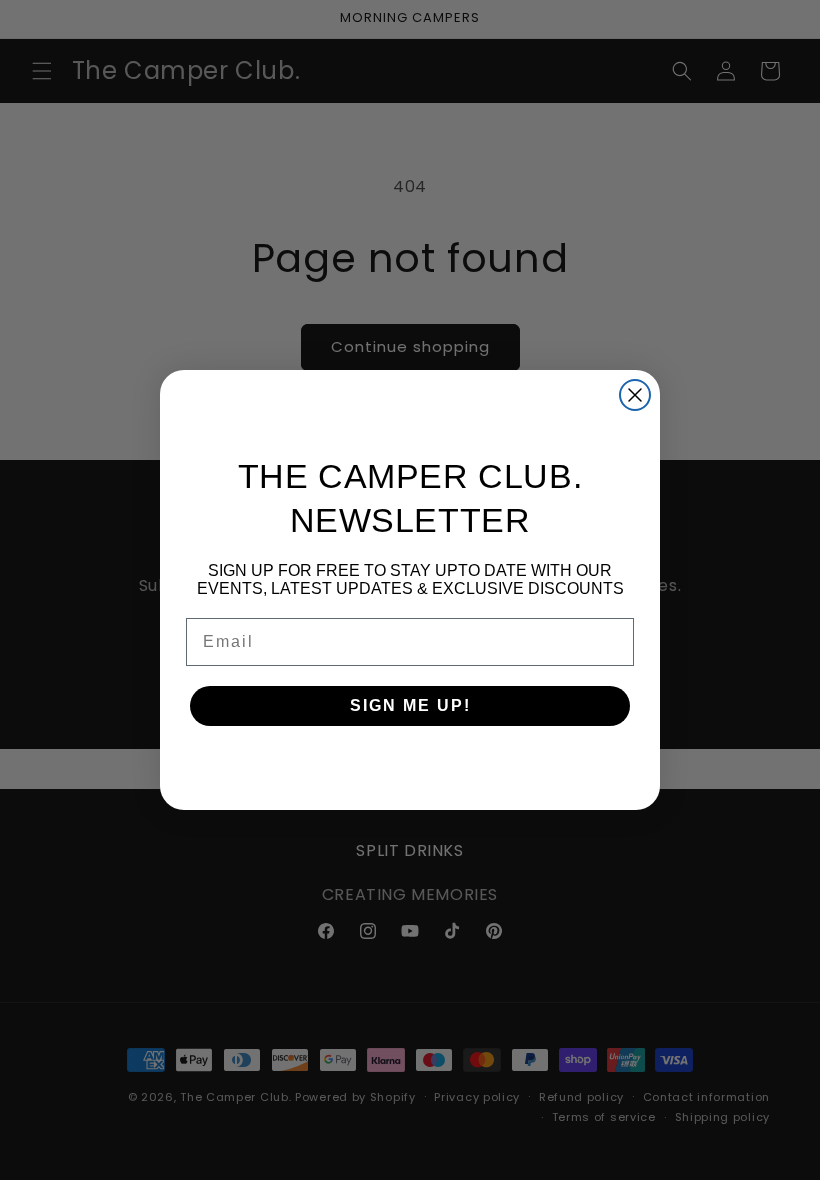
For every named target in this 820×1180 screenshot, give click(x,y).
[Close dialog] (635, 395)
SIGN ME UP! (410, 705)
